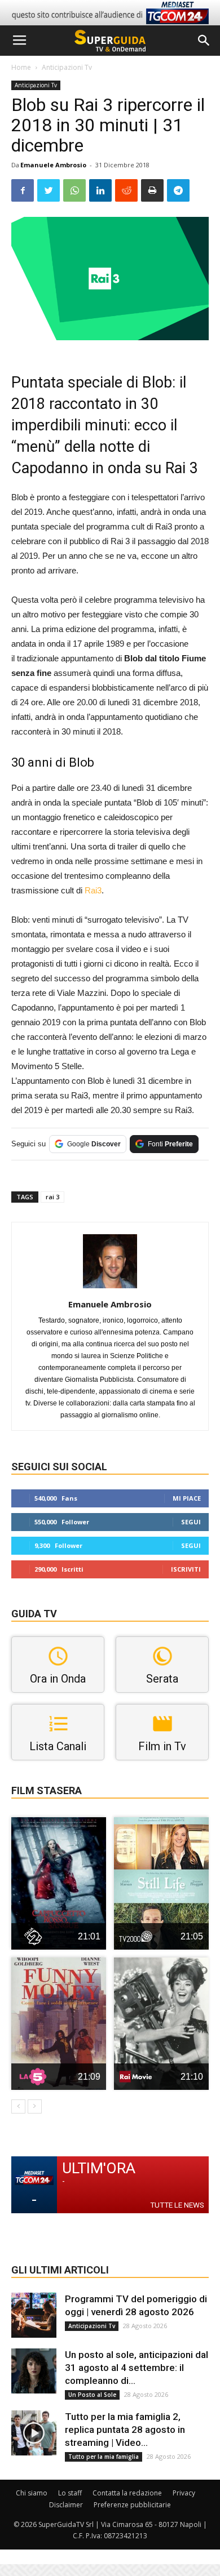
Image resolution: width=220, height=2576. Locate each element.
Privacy (184, 2493)
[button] (204, 41)
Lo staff (70, 2493)
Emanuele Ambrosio (53, 165)
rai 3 (52, 1197)
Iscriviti (186, 1569)
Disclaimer (66, 2505)
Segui (191, 1522)
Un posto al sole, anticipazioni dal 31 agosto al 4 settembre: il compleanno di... (137, 2368)
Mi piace (187, 1498)
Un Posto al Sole (92, 2395)
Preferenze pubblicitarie (132, 2505)
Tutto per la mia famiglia (104, 2457)
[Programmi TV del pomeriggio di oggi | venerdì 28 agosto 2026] (34, 2315)
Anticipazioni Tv (67, 67)
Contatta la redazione (127, 2493)
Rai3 (93, 890)
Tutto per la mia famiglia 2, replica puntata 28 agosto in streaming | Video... (125, 2430)
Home (21, 67)
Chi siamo (32, 2493)
